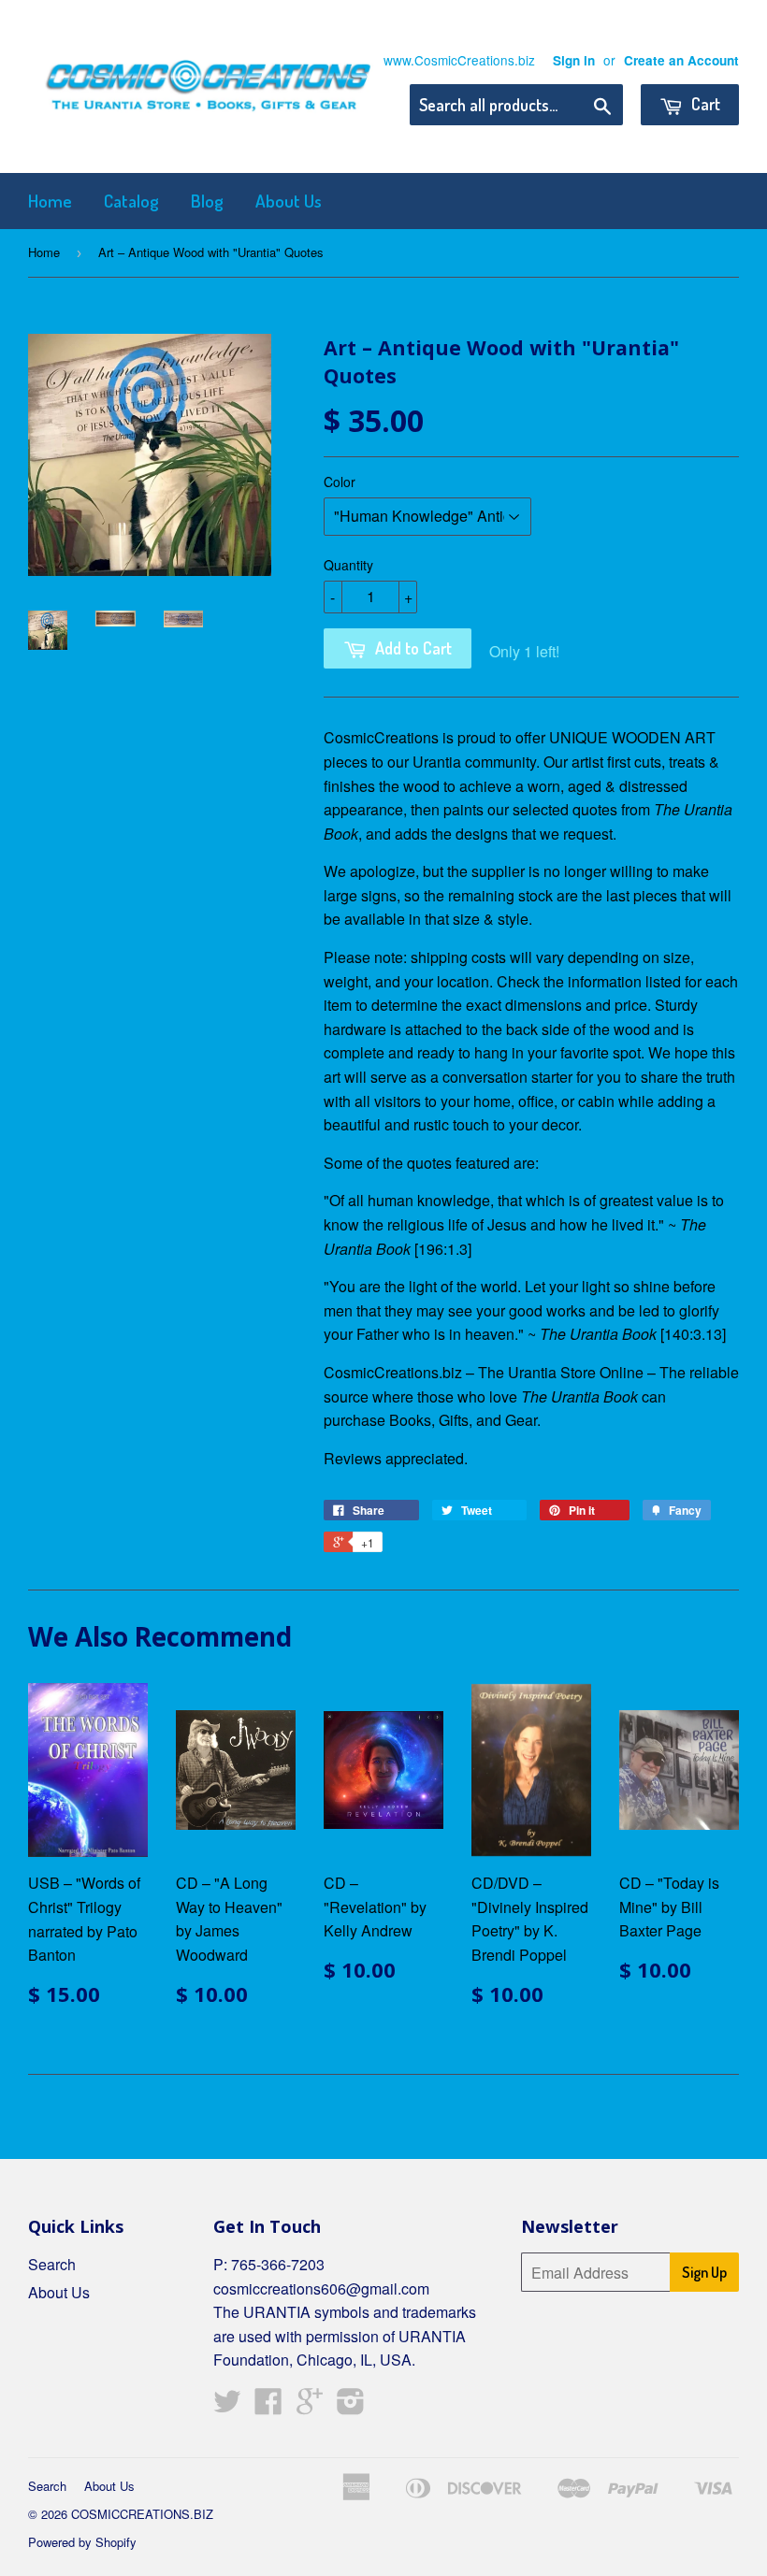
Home (50, 201)
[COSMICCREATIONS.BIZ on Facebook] (268, 2406)
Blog (207, 201)
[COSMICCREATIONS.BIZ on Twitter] (227, 2406)
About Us (289, 201)
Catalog (131, 201)
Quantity (348, 565)
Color (340, 482)
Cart (704, 104)
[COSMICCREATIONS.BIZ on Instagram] (351, 2406)
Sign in (574, 60)
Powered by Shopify (82, 2542)
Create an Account (681, 60)
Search (52, 2264)
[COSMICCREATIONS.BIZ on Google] (310, 2406)
